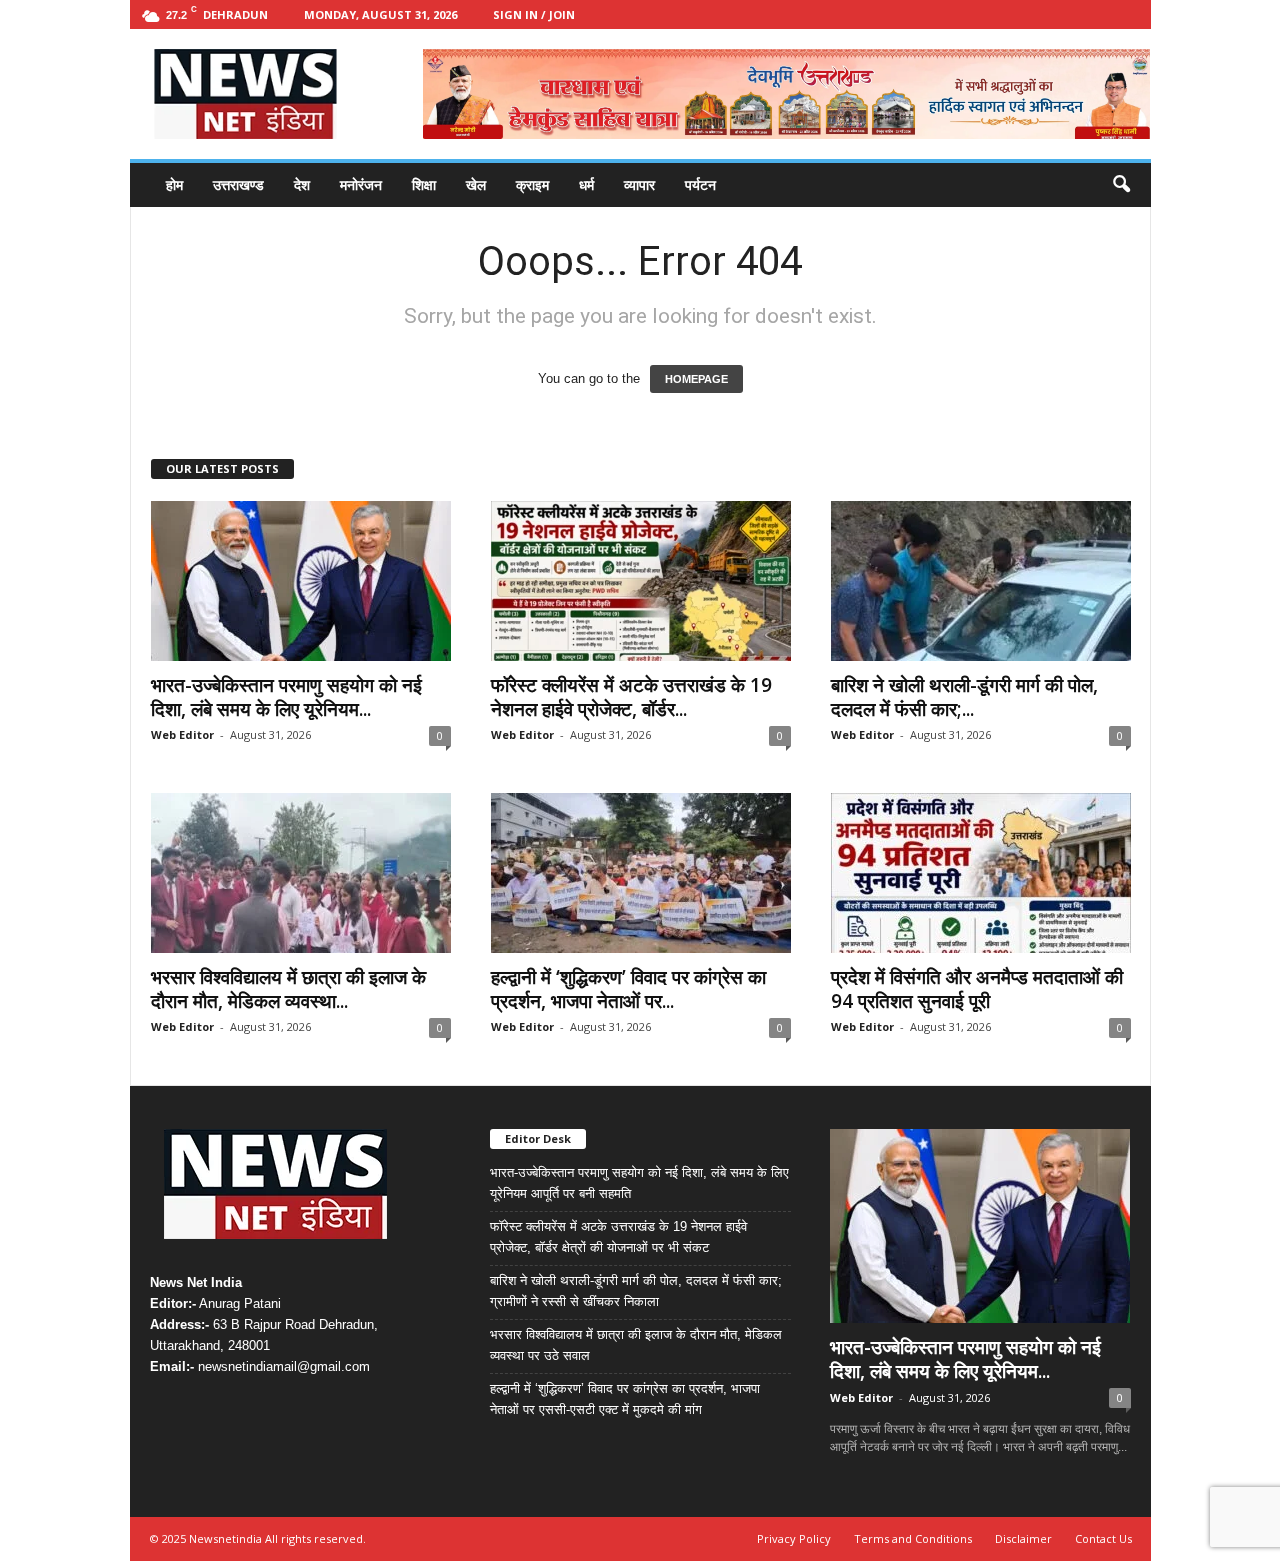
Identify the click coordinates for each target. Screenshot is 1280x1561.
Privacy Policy (794, 1538)
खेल (476, 184)
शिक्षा (424, 184)
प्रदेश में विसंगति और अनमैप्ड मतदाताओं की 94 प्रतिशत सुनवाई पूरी (977, 989)
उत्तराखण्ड (238, 184)
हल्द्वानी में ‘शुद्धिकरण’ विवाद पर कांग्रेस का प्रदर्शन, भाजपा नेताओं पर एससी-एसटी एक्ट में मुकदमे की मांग (625, 1399)
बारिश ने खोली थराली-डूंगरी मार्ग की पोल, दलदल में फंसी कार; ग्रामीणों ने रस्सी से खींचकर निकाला (636, 1291)
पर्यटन (700, 184)
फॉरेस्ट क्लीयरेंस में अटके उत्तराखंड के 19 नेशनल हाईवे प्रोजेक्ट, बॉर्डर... (631, 697)
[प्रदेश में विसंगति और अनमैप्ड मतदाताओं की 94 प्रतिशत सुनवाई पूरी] (981, 873)
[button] (1121, 185)
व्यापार (639, 184)
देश (302, 184)
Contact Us (1103, 1538)
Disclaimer (1023, 1538)
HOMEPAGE (696, 379)
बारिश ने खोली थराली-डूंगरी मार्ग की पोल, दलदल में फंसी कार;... (964, 697)
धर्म (586, 184)
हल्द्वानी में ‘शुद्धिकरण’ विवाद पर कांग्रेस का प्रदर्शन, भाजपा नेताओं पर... (628, 989)
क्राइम (532, 184)
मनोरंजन (361, 184)
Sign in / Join (534, 14)
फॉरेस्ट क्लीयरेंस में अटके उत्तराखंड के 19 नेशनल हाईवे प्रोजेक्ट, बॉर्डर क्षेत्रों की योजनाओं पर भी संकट (618, 1237)
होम (174, 184)
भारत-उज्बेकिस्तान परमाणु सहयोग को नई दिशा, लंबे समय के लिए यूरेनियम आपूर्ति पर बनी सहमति (639, 1183)
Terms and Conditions (913, 1538)
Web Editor (182, 734)
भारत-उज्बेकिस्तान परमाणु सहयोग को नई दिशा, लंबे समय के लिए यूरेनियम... (286, 697)
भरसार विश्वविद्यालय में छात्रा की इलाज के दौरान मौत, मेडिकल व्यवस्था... (288, 989)
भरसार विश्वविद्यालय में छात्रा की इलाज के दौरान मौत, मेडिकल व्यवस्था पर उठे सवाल (636, 1345)
